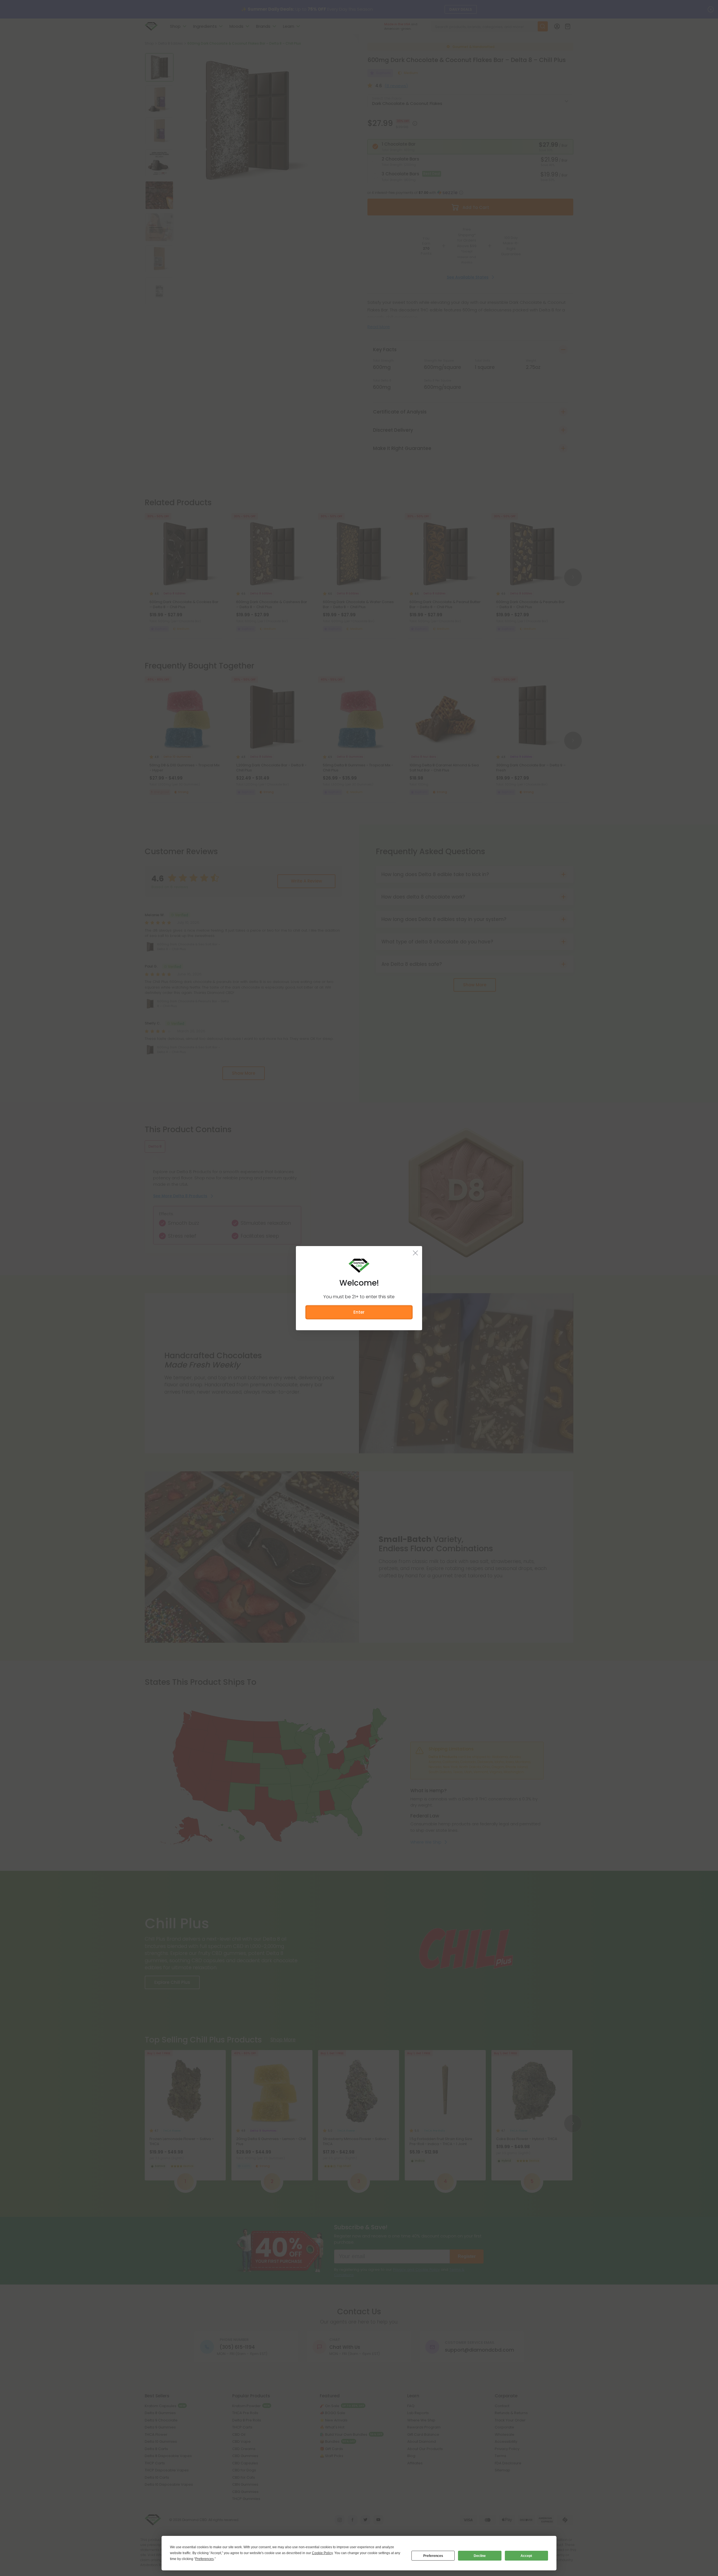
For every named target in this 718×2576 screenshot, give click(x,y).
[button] (359, 1327)
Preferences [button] (204, 2559)
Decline (480, 2556)
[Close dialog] (415, 1215)
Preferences (433, 2556)
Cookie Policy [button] (322, 2553)
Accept (526, 2556)
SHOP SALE (359, 1392)
